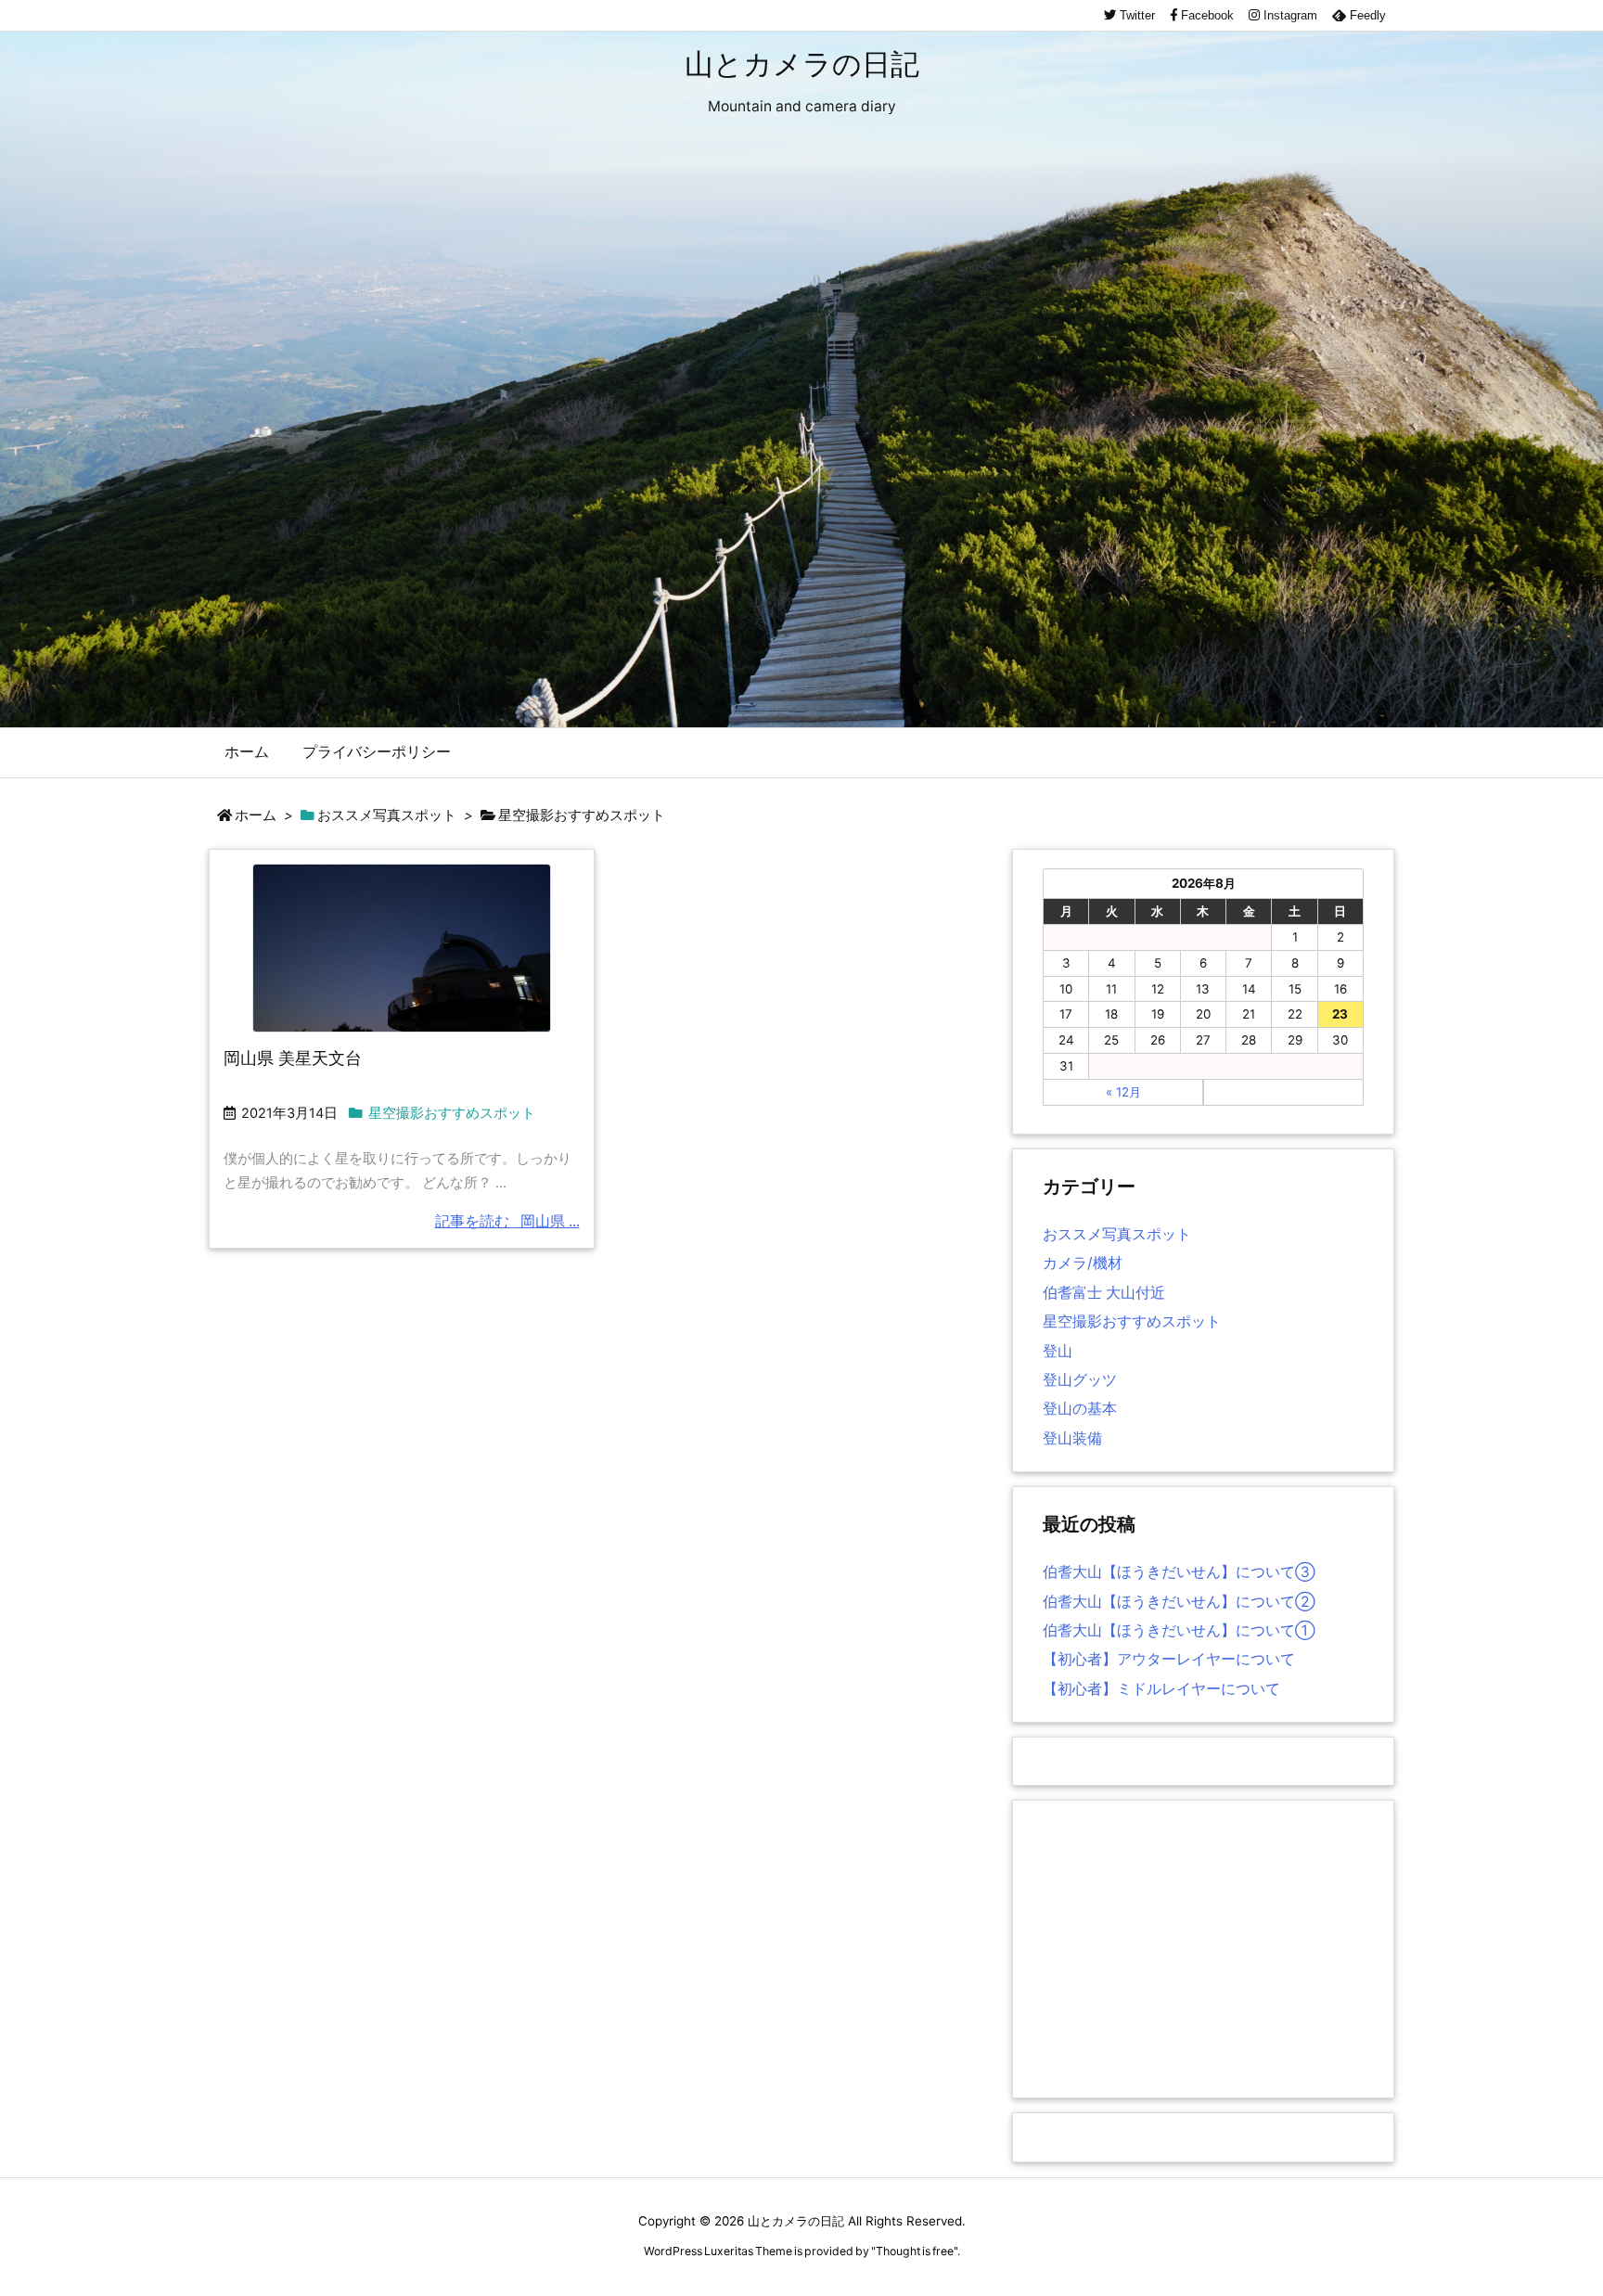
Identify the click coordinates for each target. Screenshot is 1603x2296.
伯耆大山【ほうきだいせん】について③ (1179, 1572)
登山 (1058, 1351)
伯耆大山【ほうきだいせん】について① (1179, 1630)
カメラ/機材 (1083, 1263)
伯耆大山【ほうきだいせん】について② (1179, 1602)
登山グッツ (1080, 1380)
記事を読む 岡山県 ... (507, 1221)
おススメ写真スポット (387, 815)
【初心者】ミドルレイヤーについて (1161, 1689)
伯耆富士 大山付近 (1104, 1293)
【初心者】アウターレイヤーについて (1169, 1659)
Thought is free (915, 2251)
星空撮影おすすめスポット (452, 1113)
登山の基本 (1080, 1409)
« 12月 (1123, 1092)
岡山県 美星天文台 (293, 1058)
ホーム (256, 815)
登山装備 (1072, 1438)
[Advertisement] (1203, 1949)
